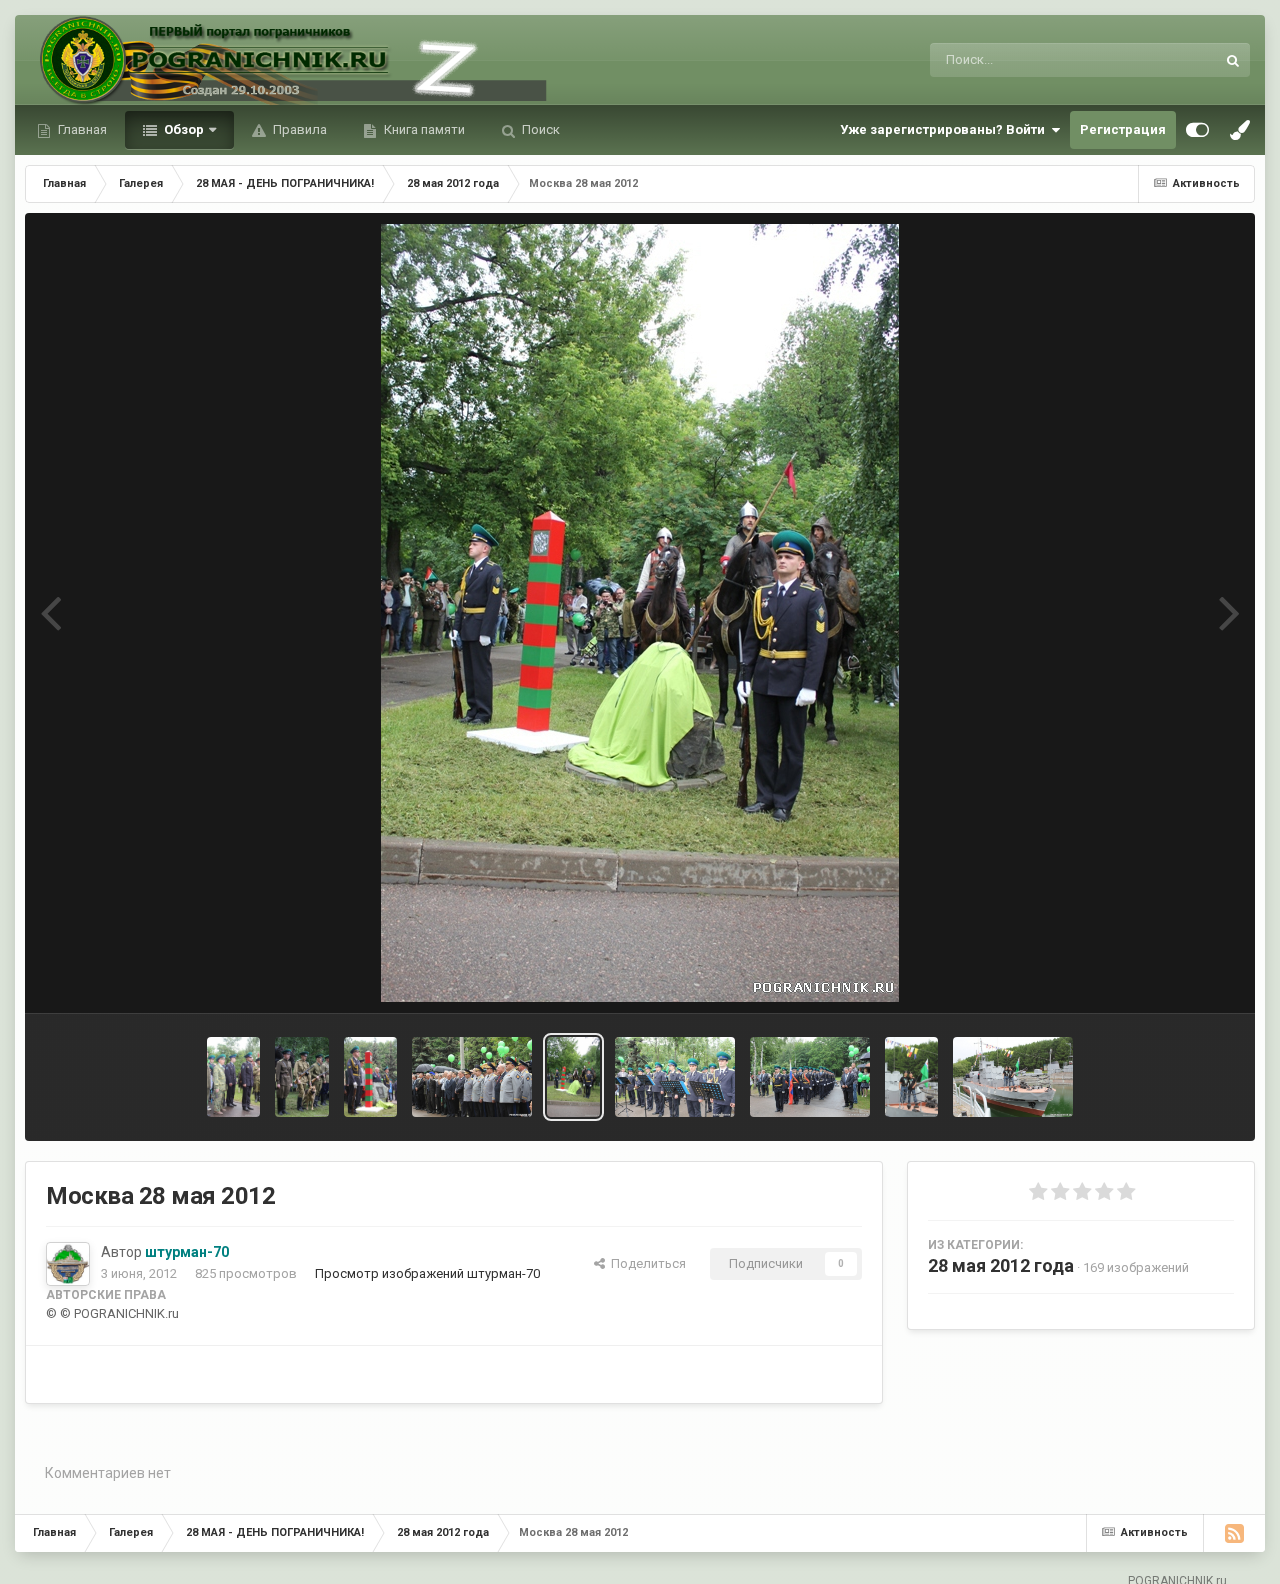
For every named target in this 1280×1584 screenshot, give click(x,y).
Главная (81, 129)
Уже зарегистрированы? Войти (945, 129)
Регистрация (1123, 129)
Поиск (539, 129)
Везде (1171, 60)
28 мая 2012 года (1001, 1265)
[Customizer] (1197, 130)
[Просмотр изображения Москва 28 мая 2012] (233, 1077)
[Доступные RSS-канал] (1234, 1533)
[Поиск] (1233, 60)
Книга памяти (423, 129)
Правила (298, 129)
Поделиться (645, 1263)
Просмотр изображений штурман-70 (427, 1273)
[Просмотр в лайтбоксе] (640, 613)
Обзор (182, 129)
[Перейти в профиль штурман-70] (68, 1264)
